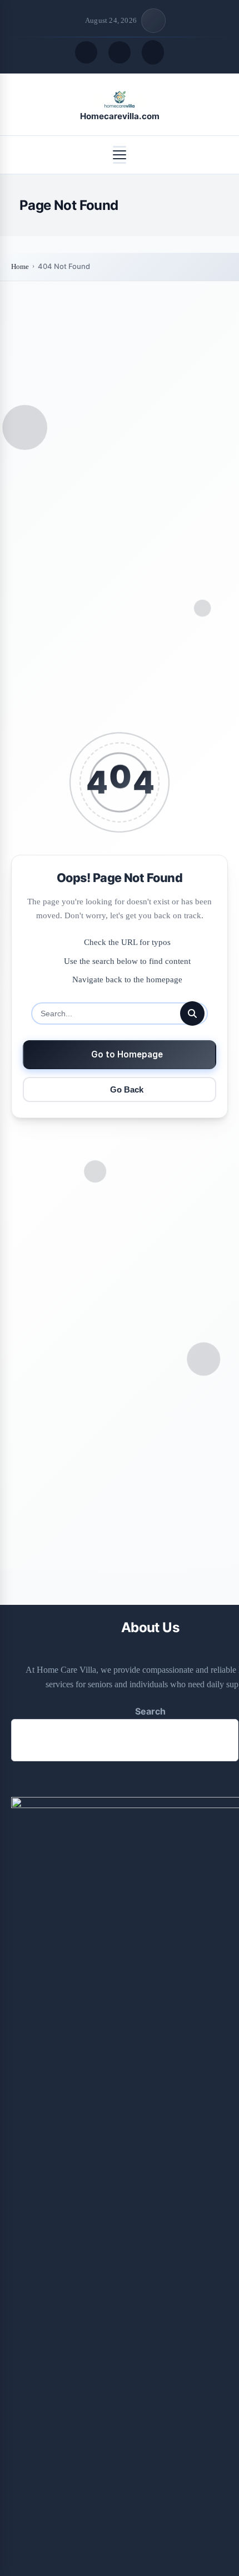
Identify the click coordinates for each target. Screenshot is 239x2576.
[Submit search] (192, 1013)
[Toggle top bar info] (153, 21)
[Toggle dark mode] (120, 52)
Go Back (127, 1089)
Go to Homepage (127, 1054)
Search (150, 1711)
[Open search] (86, 52)
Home (20, 266)
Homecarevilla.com (120, 116)
